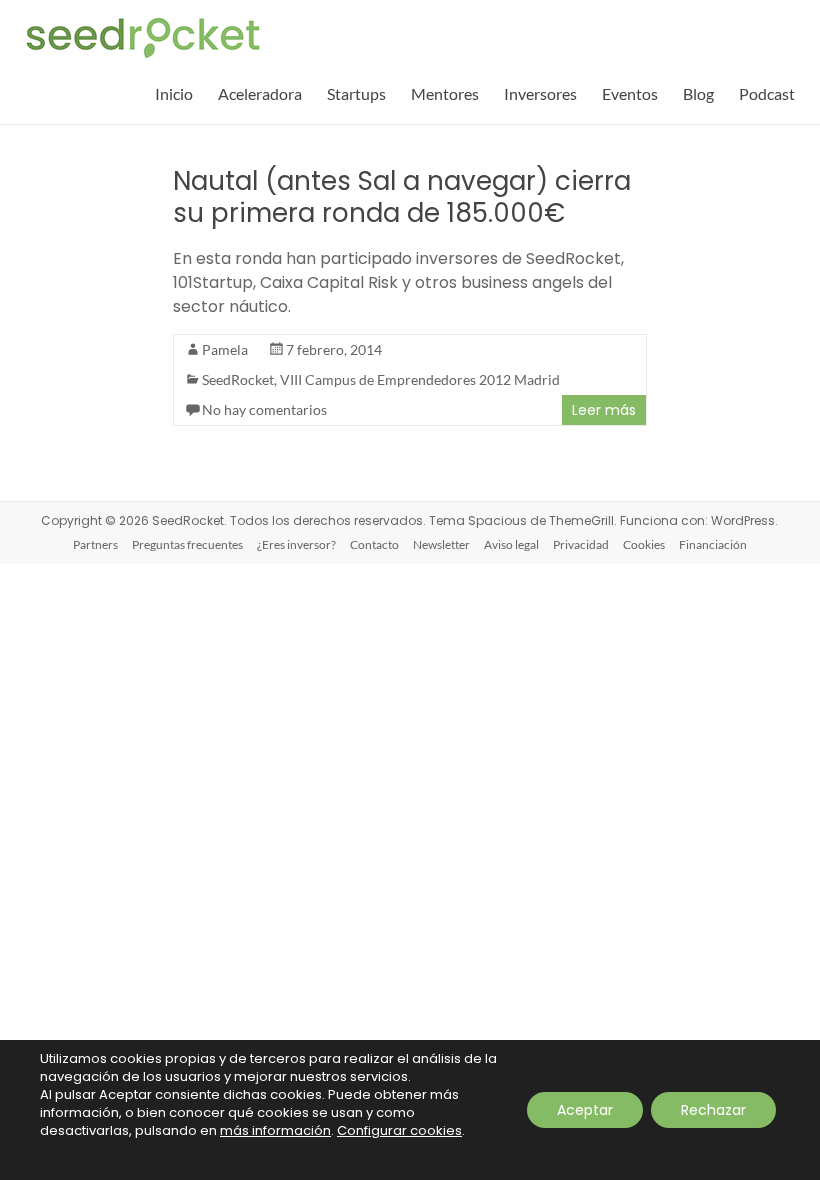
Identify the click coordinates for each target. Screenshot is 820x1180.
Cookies (644, 544)
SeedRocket (238, 379)
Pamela (225, 349)
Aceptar (585, 1110)
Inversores (540, 93)
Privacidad (581, 544)
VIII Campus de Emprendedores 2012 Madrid (420, 379)
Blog (698, 93)
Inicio (174, 93)
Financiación (713, 544)
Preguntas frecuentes (187, 544)
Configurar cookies (399, 1131)
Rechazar (713, 1110)
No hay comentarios (264, 409)
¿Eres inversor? (296, 544)
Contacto (374, 544)
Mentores (445, 93)
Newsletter (441, 544)
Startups (356, 93)
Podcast (767, 93)
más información (275, 1130)
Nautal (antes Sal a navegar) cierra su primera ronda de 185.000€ (402, 197)
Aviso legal (511, 544)
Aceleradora (260, 93)
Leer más (604, 410)
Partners (95, 544)
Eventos (630, 93)
